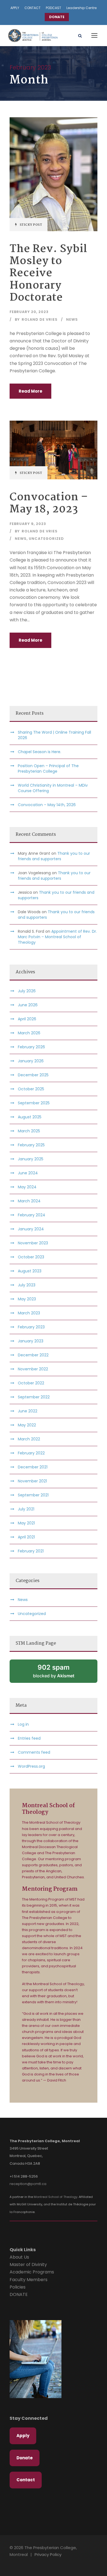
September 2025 (34, 1103)
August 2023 (30, 1271)
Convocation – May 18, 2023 (49, 503)
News (72, 319)
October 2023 (31, 1257)
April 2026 (27, 1019)
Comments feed (34, 1752)
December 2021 (33, 1467)
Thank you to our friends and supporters (54, 856)
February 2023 (31, 1327)
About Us (19, 2257)
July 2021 (26, 1509)
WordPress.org (31, 1766)
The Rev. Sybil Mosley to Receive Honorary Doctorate (48, 274)
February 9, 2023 (28, 524)
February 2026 (31, 1047)
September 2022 (34, 1397)
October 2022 (31, 1383)
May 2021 (26, 1523)
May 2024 (27, 1187)
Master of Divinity (28, 2265)
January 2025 (31, 1159)
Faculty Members (29, 2280)
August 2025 (30, 1117)
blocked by (54, 1671)
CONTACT (33, 8)
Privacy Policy (48, 2554)
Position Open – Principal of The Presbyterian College (48, 769)
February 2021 (31, 1551)
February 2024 (32, 1215)
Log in (23, 1724)
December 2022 (33, 1355)
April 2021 (26, 1537)
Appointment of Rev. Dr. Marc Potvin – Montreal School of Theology (57, 937)
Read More (30, 391)
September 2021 (33, 1495)
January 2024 (31, 1229)
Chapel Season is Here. (40, 752)
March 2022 (29, 1439)
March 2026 (29, 1033)
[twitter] (26, 2563)
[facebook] (17, 2563)
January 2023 (31, 1341)
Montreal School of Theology (56, 2197)
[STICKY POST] (54, 174)
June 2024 (28, 1173)
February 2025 (31, 1145)
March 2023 (29, 1313)
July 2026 (27, 991)
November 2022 (33, 1369)
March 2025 (29, 1131)
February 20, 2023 (29, 312)
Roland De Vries (40, 319)
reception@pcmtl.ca (28, 2184)
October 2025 (31, 1089)
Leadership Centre (81, 8)
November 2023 (33, 1243)
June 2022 (28, 1411)
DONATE (57, 17)
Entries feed (29, 1738)
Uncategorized (46, 539)
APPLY (15, 8)
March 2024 (29, 1201)
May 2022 (27, 1425)
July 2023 (27, 1285)
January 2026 (31, 1061)
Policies (18, 2287)
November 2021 (32, 1481)
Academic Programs (32, 2272)
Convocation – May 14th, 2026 (47, 805)
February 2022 (31, 1453)
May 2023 (27, 1299)
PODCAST (54, 8)
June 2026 (28, 1005)
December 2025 (33, 1075)
